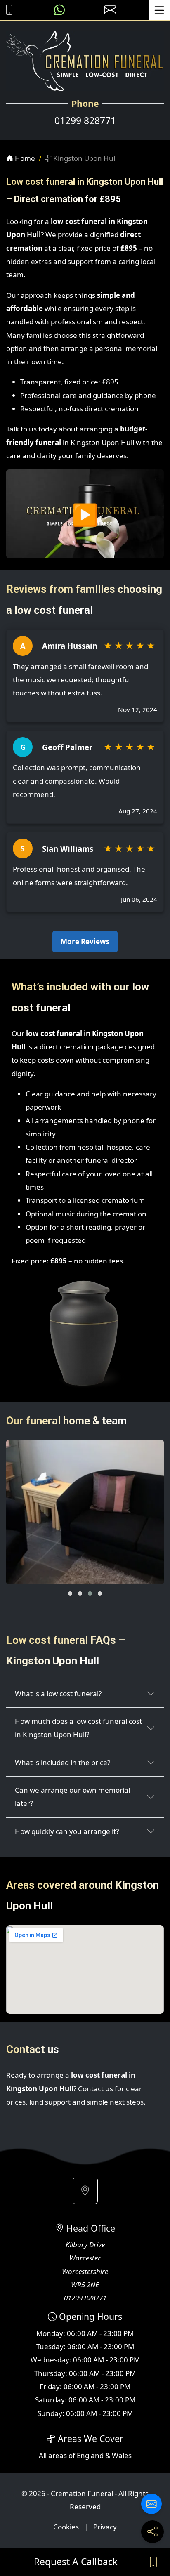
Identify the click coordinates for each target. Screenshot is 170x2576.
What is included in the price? (63, 1762)
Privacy (105, 2527)
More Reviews (85, 942)
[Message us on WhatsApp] (59, 10)
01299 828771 (85, 121)
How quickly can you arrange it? (67, 1831)
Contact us (96, 2089)
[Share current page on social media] (152, 2532)
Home (24, 158)
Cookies (66, 2527)
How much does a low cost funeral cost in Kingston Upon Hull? (78, 1728)
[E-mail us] (110, 10)
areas (58, 2455)
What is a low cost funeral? (58, 1693)
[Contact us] (151, 2504)
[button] (70, 1593)
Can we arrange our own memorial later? (72, 1797)
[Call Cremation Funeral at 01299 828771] (7, 10)
